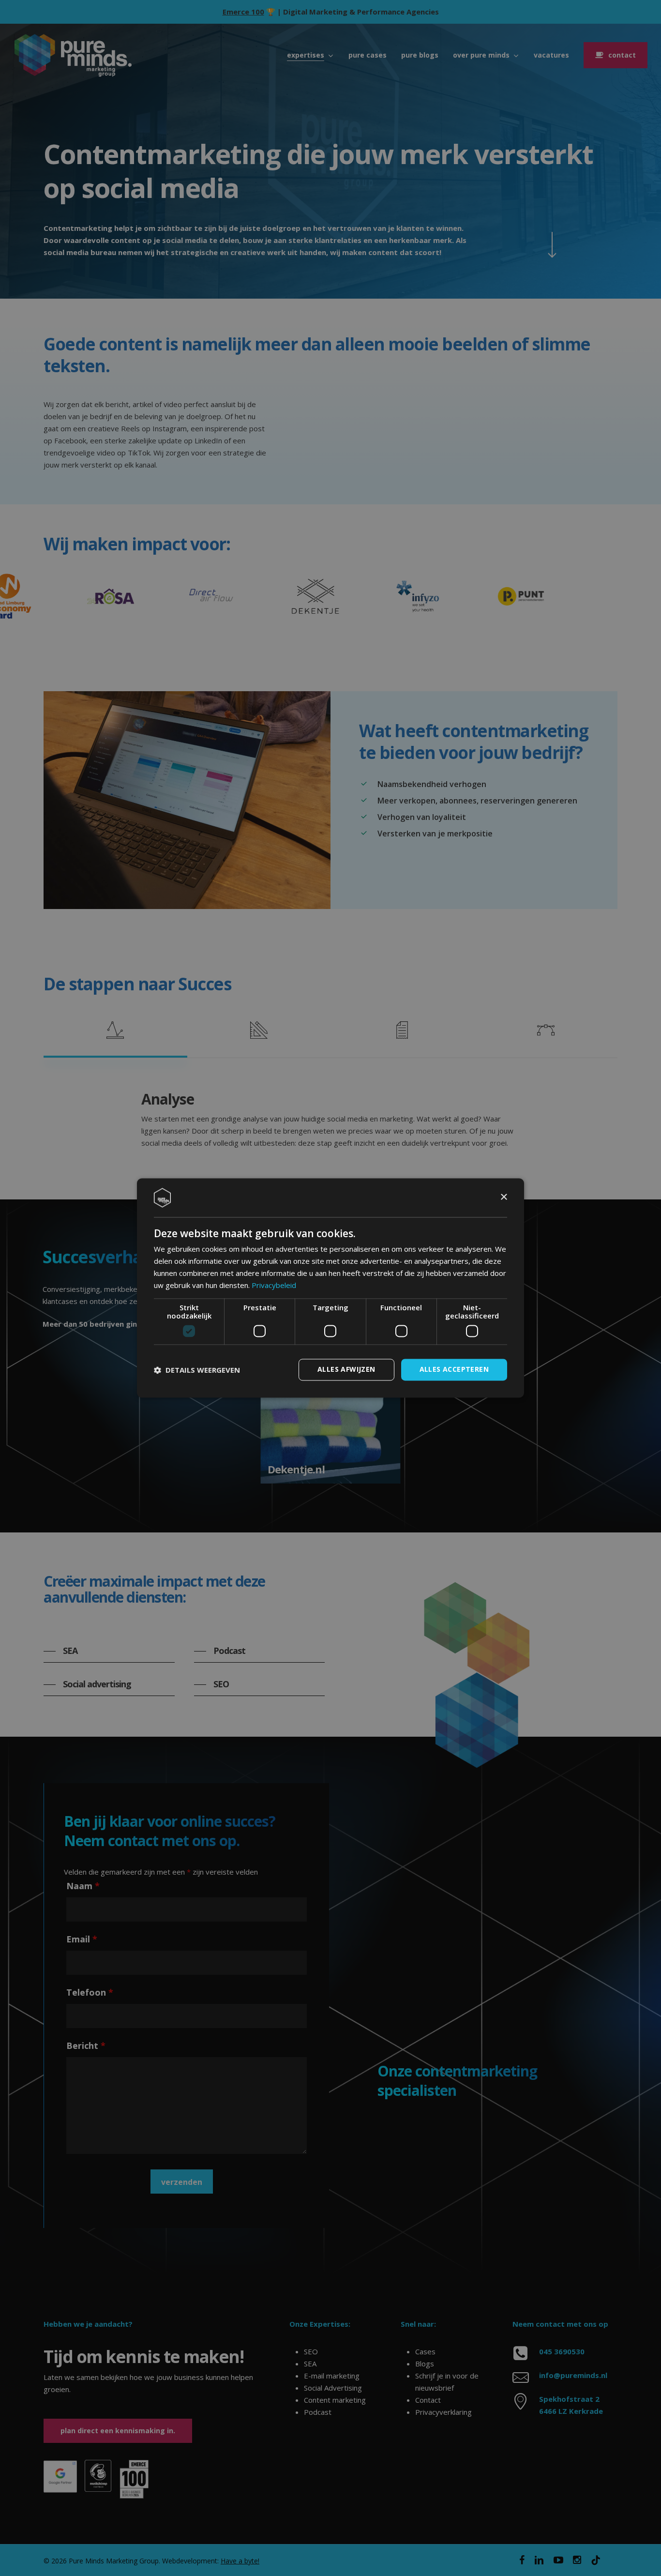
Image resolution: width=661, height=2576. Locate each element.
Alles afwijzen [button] (346, 1370)
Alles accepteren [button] (454, 1370)
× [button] (503, 1197)
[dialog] (330, 1288)
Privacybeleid (274, 1285)
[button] (197, 1370)
